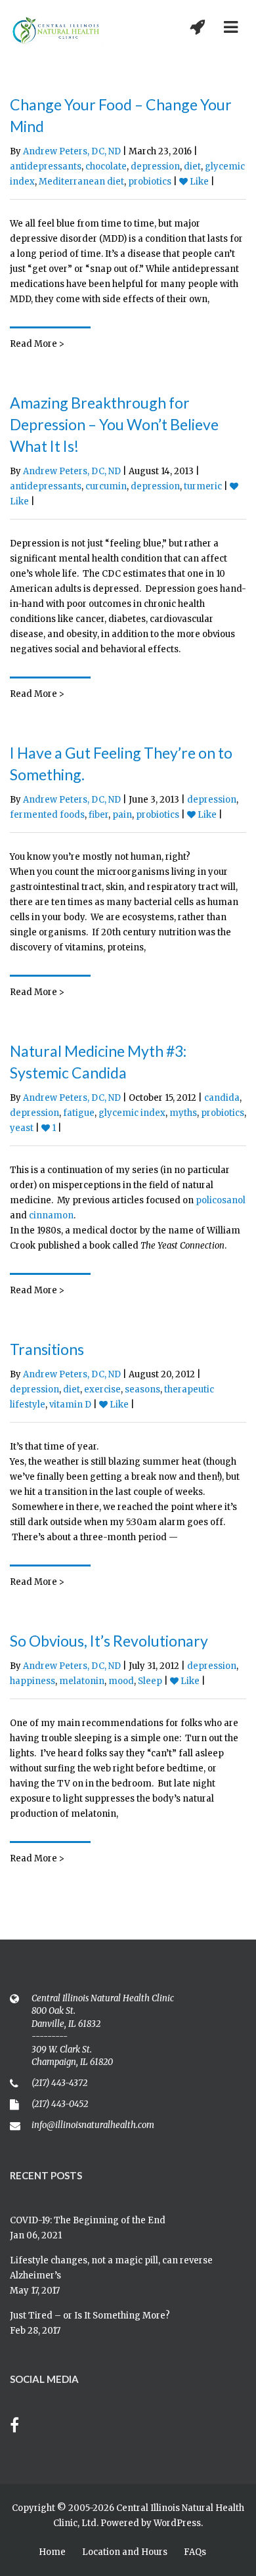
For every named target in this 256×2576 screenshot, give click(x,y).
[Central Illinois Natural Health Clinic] (57, 31)
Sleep (150, 1681)
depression (155, 167)
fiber (98, 815)
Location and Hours (125, 2552)
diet (192, 167)
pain (122, 815)
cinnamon (51, 1215)
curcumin (106, 486)
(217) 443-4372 (59, 2083)
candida (222, 1098)
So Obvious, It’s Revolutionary (109, 1641)
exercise (102, 1389)
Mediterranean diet (81, 182)
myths (183, 1113)
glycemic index (132, 1113)
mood (121, 1681)
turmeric (203, 486)
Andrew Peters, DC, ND (72, 151)
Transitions (47, 1349)
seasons (142, 1389)
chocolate (106, 167)
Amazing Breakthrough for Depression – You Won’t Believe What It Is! (114, 424)
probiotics (150, 182)
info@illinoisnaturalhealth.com (93, 2125)
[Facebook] (21, 2427)
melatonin (82, 1681)
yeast (22, 1128)
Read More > (37, 344)
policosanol (221, 1200)
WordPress (177, 2523)
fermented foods (47, 815)
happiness (32, 1681)
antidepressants (46, 167)
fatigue (79, 1113)
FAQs (195, 2552)
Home (52, 2552)
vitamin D (70, 1405)
